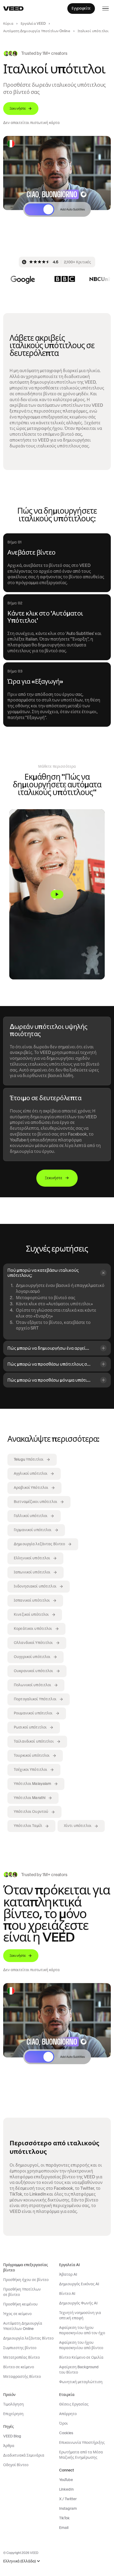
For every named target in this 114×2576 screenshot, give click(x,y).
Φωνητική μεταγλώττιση (81, 2382)
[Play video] (57, 894)
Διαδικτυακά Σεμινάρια (24, 2455)
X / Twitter (68, 2499)
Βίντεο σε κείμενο (19, 2367)
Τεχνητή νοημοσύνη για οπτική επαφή (80, 2315)
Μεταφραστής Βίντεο (22, 2376)
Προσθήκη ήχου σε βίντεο (26, 2280)
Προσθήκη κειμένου (20, 2304)
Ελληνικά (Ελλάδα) (19, 2561)
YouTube (66, 2480)
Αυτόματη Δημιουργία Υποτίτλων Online (37, 31)
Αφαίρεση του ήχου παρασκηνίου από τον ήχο (82, 2330)
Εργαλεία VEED (33, 24)
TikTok (64, 2518)
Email (64, 2528)
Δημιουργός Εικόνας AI (79, 2284)
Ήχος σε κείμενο (17, 2314)
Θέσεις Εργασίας (74, 2404)
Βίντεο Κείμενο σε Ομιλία (81, 2357)
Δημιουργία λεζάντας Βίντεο (28, 2338)
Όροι (63, 2423)
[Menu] (106, 9)
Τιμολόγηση (14, 2404)
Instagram (68, 2508)
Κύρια (8, 24)
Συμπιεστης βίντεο (20, 2348)
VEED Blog (12, 2436)
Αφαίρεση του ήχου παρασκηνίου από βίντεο (81, 2345)
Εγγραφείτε (81, 8)
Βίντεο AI (67, 2294)
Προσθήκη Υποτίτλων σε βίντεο (22, 2292)
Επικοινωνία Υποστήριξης (82, 2442)
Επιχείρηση (13, 2414)
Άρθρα (9, 2446)
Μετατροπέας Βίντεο (21, 2357)
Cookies (66, 2433)
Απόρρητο (68, 2414)
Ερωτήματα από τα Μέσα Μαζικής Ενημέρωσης (81, 2455)
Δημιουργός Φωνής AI (78, 2303)
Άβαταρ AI (68, 2274)
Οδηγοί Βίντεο (16, 2465)
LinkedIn (66, 2489)
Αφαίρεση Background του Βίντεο (79, 2370)
